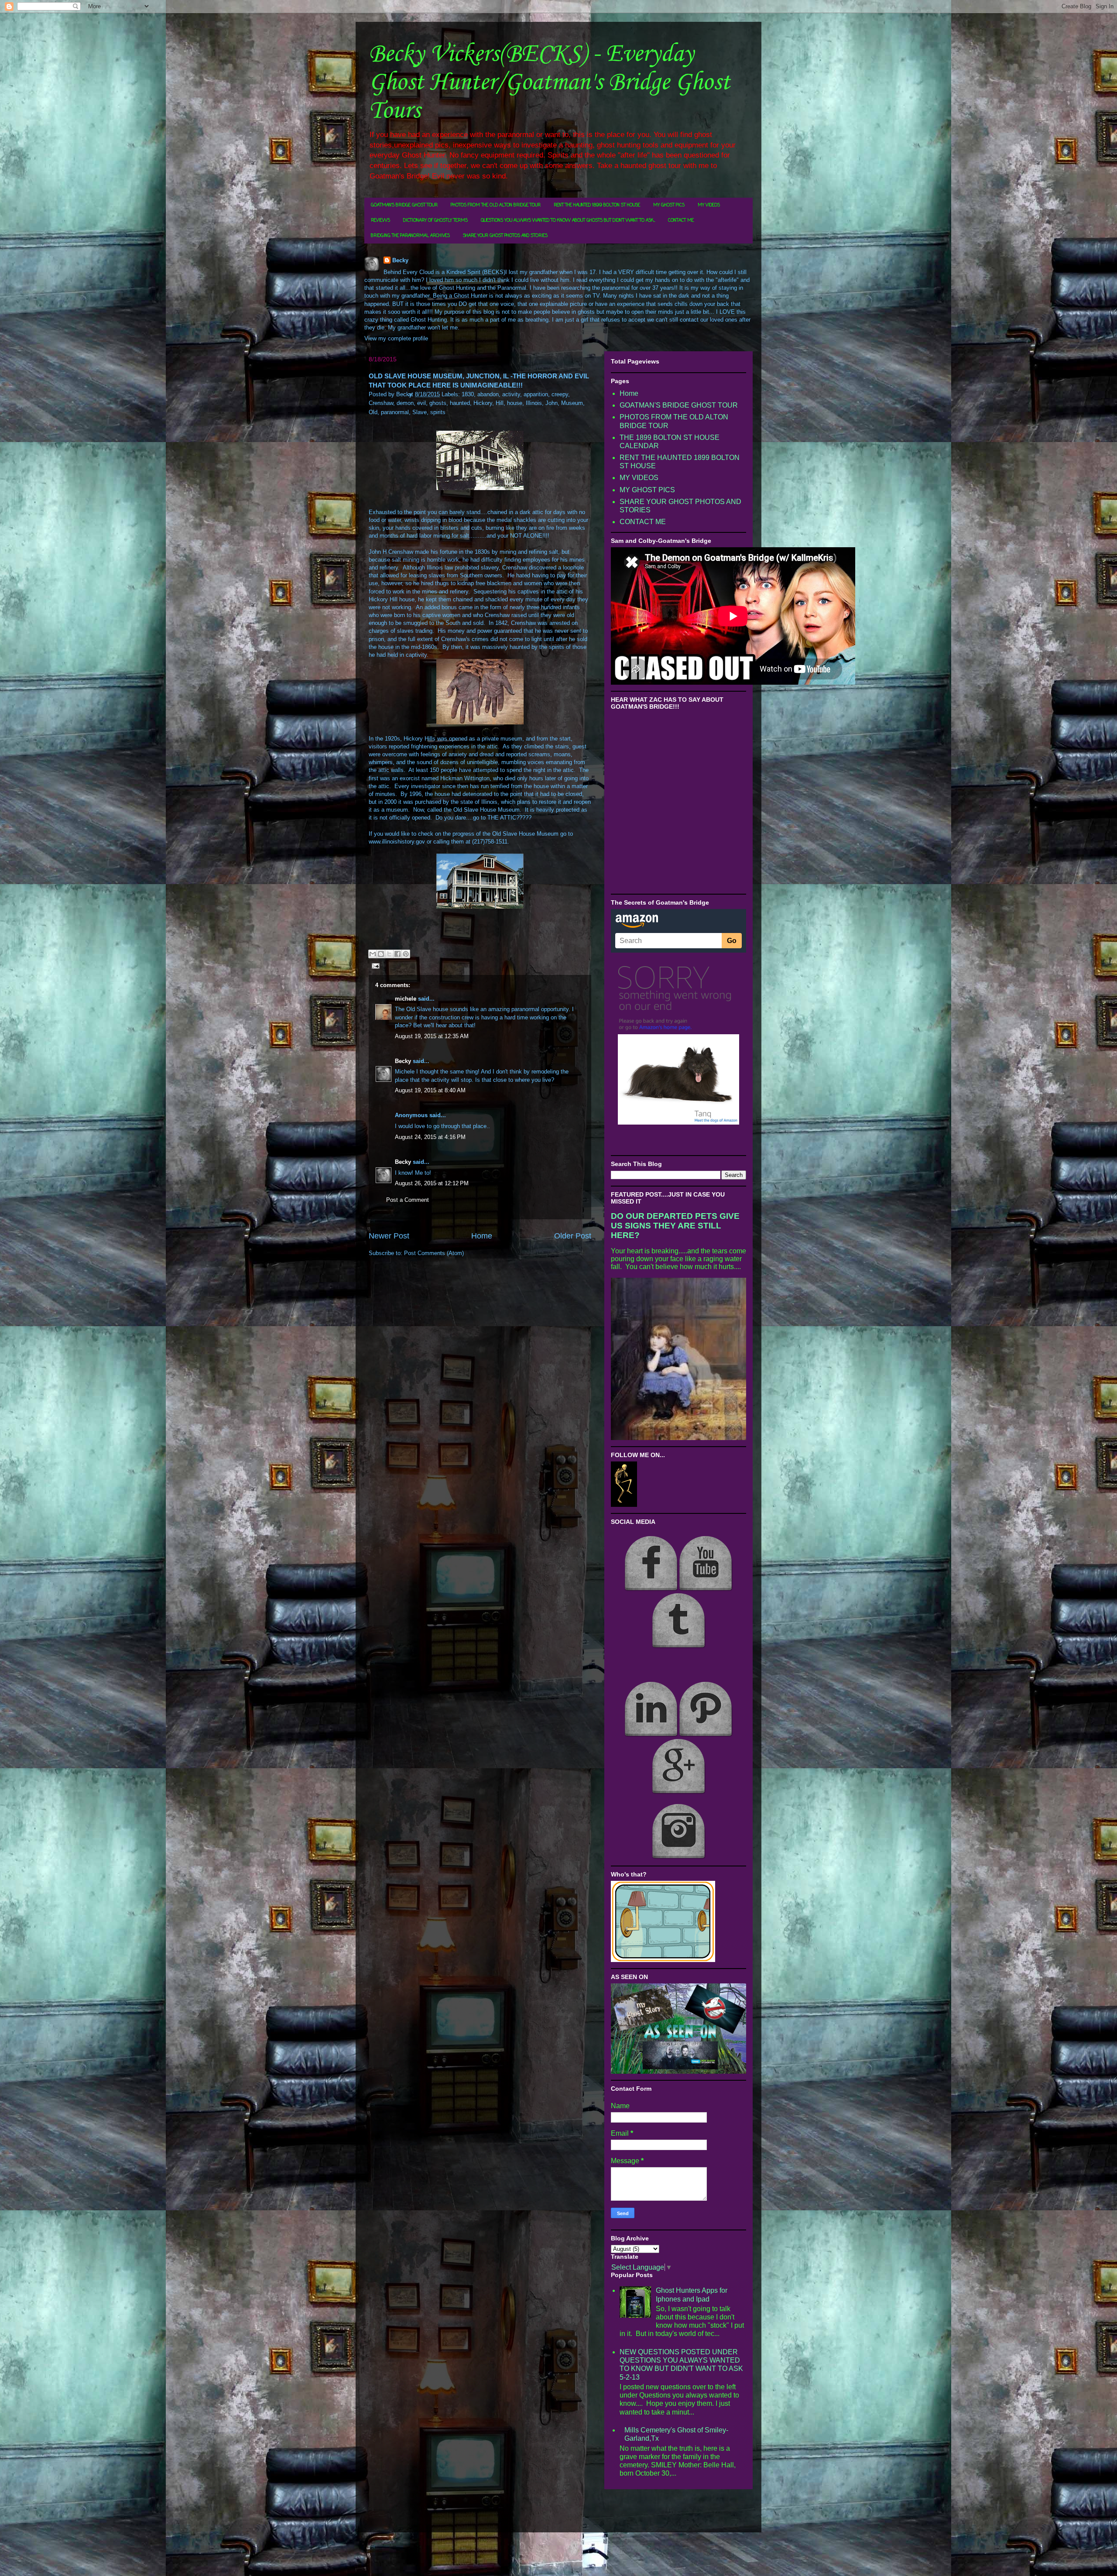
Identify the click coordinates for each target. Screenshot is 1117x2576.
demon (405, 403)
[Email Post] (374, 966)
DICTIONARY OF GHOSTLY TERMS (435, 221)
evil (421, 403)
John (552, 403)
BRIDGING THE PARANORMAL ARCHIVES (410, 236)
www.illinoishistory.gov (397, 842)
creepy (560, 394)
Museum (572, 403)
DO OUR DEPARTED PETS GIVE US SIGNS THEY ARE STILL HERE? (675, 1226)
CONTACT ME (681, 221)
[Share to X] (389, 954)
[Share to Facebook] (397, 954)
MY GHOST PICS (669, 205)
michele (406, 999)
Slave (420, 412)
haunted (460, 403)
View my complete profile (396, 338)
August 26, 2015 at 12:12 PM (432, 1183)
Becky (400, 260)
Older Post (573, 1236)
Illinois (534, 403)
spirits (438, 412)
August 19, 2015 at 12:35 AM (432, 1036)
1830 (468, 394)
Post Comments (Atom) (434, 1253)
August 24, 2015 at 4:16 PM (430, 1137)
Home (482, 1236)
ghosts (438, 403)
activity (511, 394)
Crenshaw (381, 403)
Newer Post (389, 1236)
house (515, 403)
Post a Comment (408, 1200)
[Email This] (373, 954)
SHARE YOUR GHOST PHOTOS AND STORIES (505, 236)
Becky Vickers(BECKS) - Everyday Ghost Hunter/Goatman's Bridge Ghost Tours (549, 83)
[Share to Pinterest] (406, 954)
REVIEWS (380, 221)
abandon (488, 394)
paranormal (395, 412)
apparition (536, 394)
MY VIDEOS (709, 205)
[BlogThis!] (381, 954)
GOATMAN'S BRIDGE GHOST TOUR (404, 205)
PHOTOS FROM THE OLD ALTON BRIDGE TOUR (496, 205)
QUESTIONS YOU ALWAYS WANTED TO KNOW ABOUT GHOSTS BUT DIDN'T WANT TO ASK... (568, 221)
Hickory (483, 403)
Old (373, 412)
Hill (500, 403)
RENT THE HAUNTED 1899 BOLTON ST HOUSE (597, 205)
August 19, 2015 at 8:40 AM (430, 1090)
